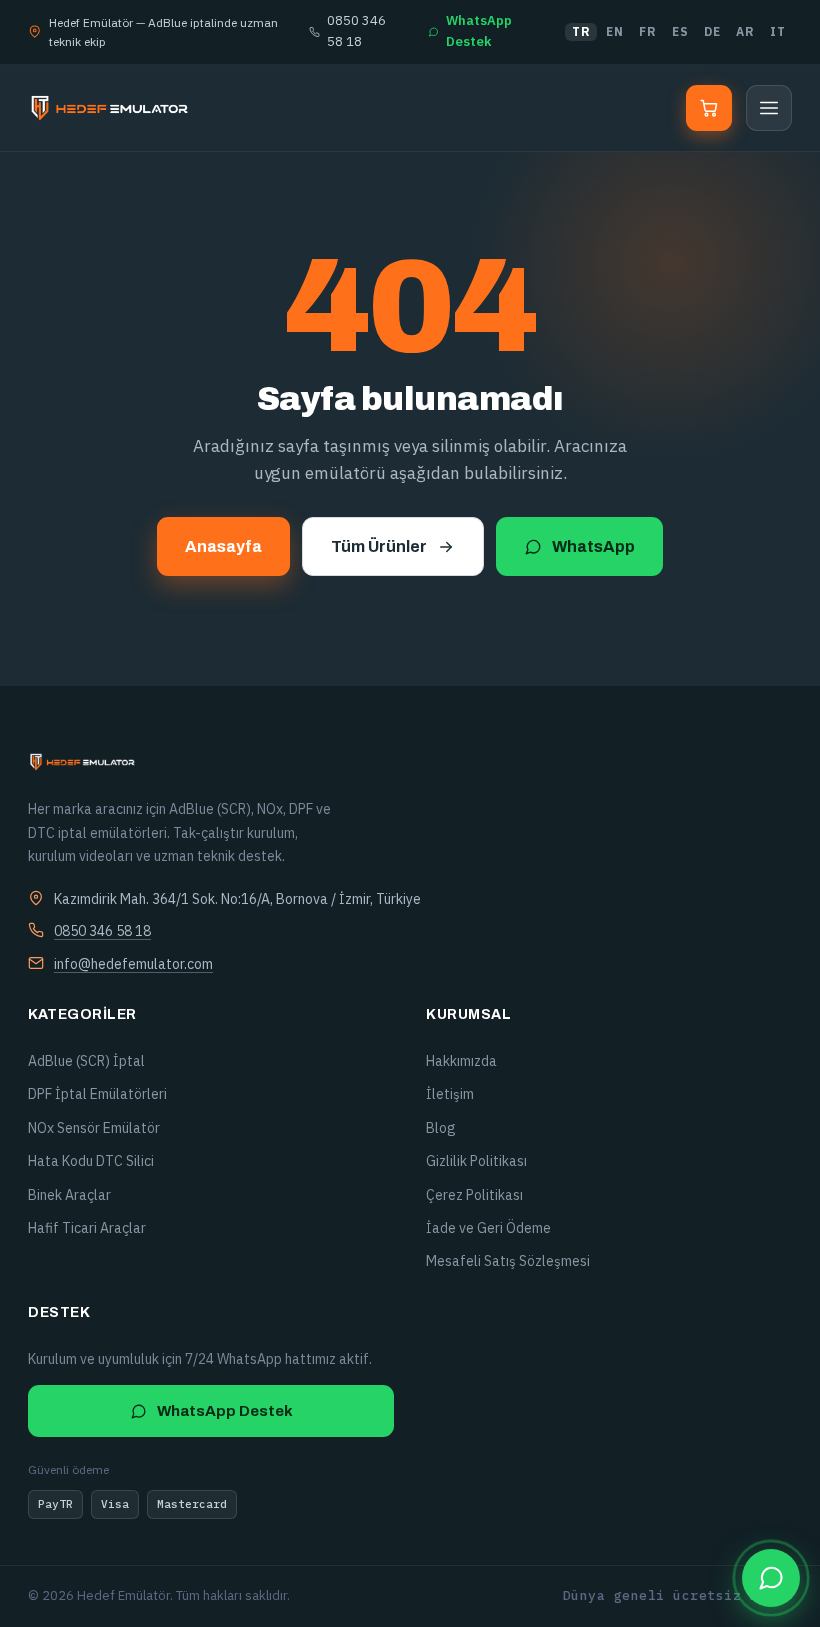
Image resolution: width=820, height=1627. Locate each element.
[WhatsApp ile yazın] (771, 1578)
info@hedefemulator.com (133, 964)
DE (712, 31)
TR (581, 31)
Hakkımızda (461, 1061)
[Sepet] (709, 108)
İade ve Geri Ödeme (488, 1228)
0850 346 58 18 (356, 31)
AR (745, 31)
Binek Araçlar (69, 1195)
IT (777, 31)
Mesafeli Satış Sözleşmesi (508, 1261)
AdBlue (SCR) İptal (86, 1061)
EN (614, 31)
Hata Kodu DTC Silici (91, 1161)
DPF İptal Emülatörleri (97, 1094)
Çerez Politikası (474, 1195)
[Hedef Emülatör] (109, 108)
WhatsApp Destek (479, 31)
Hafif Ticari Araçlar (87, 1228)
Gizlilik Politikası (476, 1161)
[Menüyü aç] (769, 108)
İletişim (450, 1094)
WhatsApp (593, 546)
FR (647, 31)
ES (680, 31)
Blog (441, 1128)
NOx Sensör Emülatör (94, 1128)
